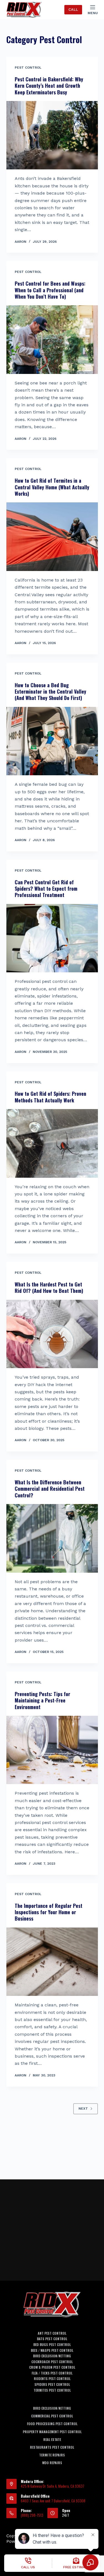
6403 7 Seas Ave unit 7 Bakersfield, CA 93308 (53, 2501)
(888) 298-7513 (32, 2515)
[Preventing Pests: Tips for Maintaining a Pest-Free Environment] (52, 1750)
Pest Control (28, 68)
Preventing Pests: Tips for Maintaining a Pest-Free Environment (42, 1700)
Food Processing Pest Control (52, 2424)
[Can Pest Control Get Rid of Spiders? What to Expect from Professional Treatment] (52, 938)
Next (83, 2109)
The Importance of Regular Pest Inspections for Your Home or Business (49, 1912)
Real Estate (52, 2440)
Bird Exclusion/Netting (52, 2356)
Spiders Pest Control (52, 2384)
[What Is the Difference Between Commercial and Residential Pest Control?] (52, 1538)
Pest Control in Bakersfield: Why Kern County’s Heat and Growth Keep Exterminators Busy (49, 86)
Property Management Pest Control (52, 2432)
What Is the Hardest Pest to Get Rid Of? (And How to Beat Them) (49, 1287)
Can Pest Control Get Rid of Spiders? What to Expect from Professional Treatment (46, 889)
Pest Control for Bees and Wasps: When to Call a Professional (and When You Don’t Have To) (50, 290)
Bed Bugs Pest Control (52, 2345)
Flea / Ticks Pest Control (52, 2373)
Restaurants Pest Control (52, 2447)
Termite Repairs (52, 2455)
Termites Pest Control (52, 2390)
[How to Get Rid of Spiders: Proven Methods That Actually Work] (52, 1143)
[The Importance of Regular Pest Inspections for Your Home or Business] (52, 1962)
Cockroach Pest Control (52, 2362)
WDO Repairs (52, 2463)
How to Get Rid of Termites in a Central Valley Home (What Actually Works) (52, 487)
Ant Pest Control (52, 2333)
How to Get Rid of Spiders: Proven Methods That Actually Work (50, 1097)
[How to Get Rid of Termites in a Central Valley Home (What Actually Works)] (52, 537)
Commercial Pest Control (52, 2416)
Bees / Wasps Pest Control (52, 2350)
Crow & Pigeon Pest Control (52, 2367)
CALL (73, 10)
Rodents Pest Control (52, 2379)
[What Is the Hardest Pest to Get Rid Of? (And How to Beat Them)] (52, 1334)
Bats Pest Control (52, 2339)
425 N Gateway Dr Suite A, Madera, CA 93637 (53, 2486)
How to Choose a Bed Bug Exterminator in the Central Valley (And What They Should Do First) (50, 692)
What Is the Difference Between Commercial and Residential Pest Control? (50, 1489)
